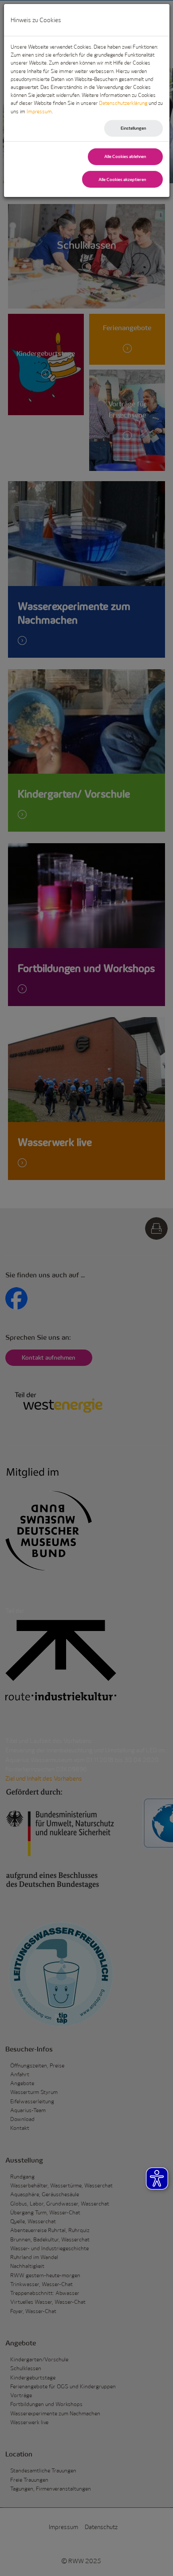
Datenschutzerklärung (123, 103)
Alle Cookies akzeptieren (122, 179)
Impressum (39, 111)
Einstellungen (133, 128)
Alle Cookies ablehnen (125, 156)
